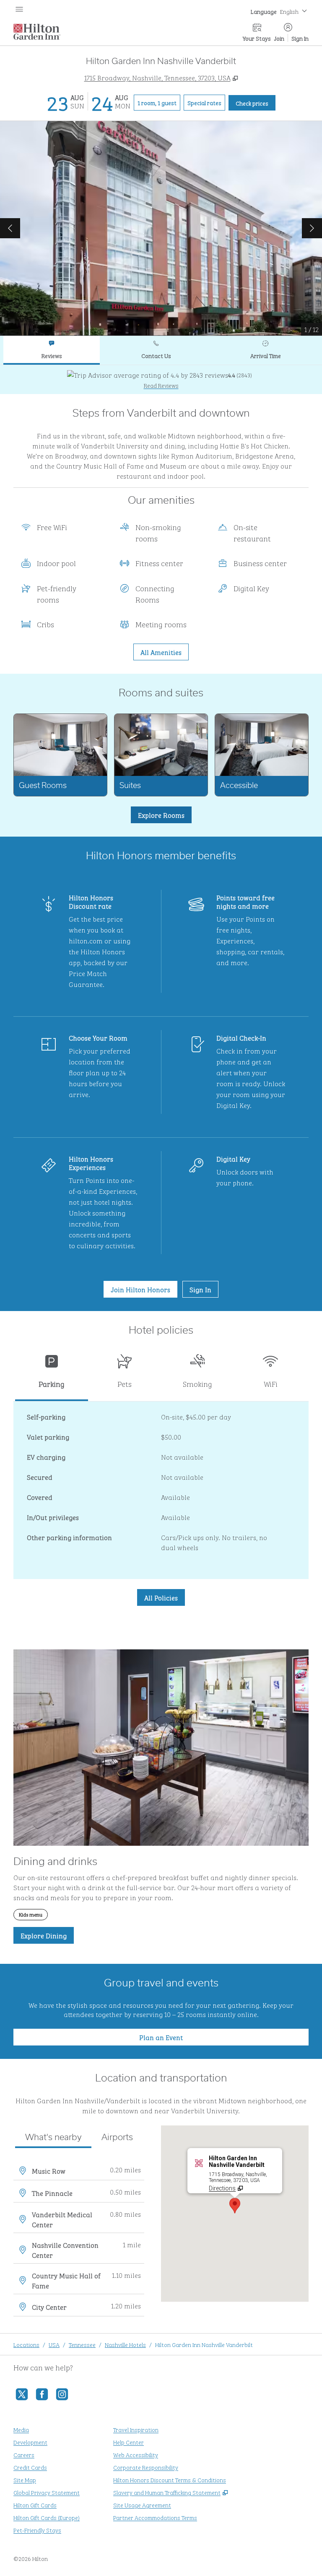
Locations (26, 2344)
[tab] (52, 350)
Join (279, 38)
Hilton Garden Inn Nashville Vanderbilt (204, 2344)
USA (54, 2344)
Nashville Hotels (125, 2344)
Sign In (300, 38)
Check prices (256, 103)
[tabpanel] (161, 380)
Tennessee (82, 2344)
